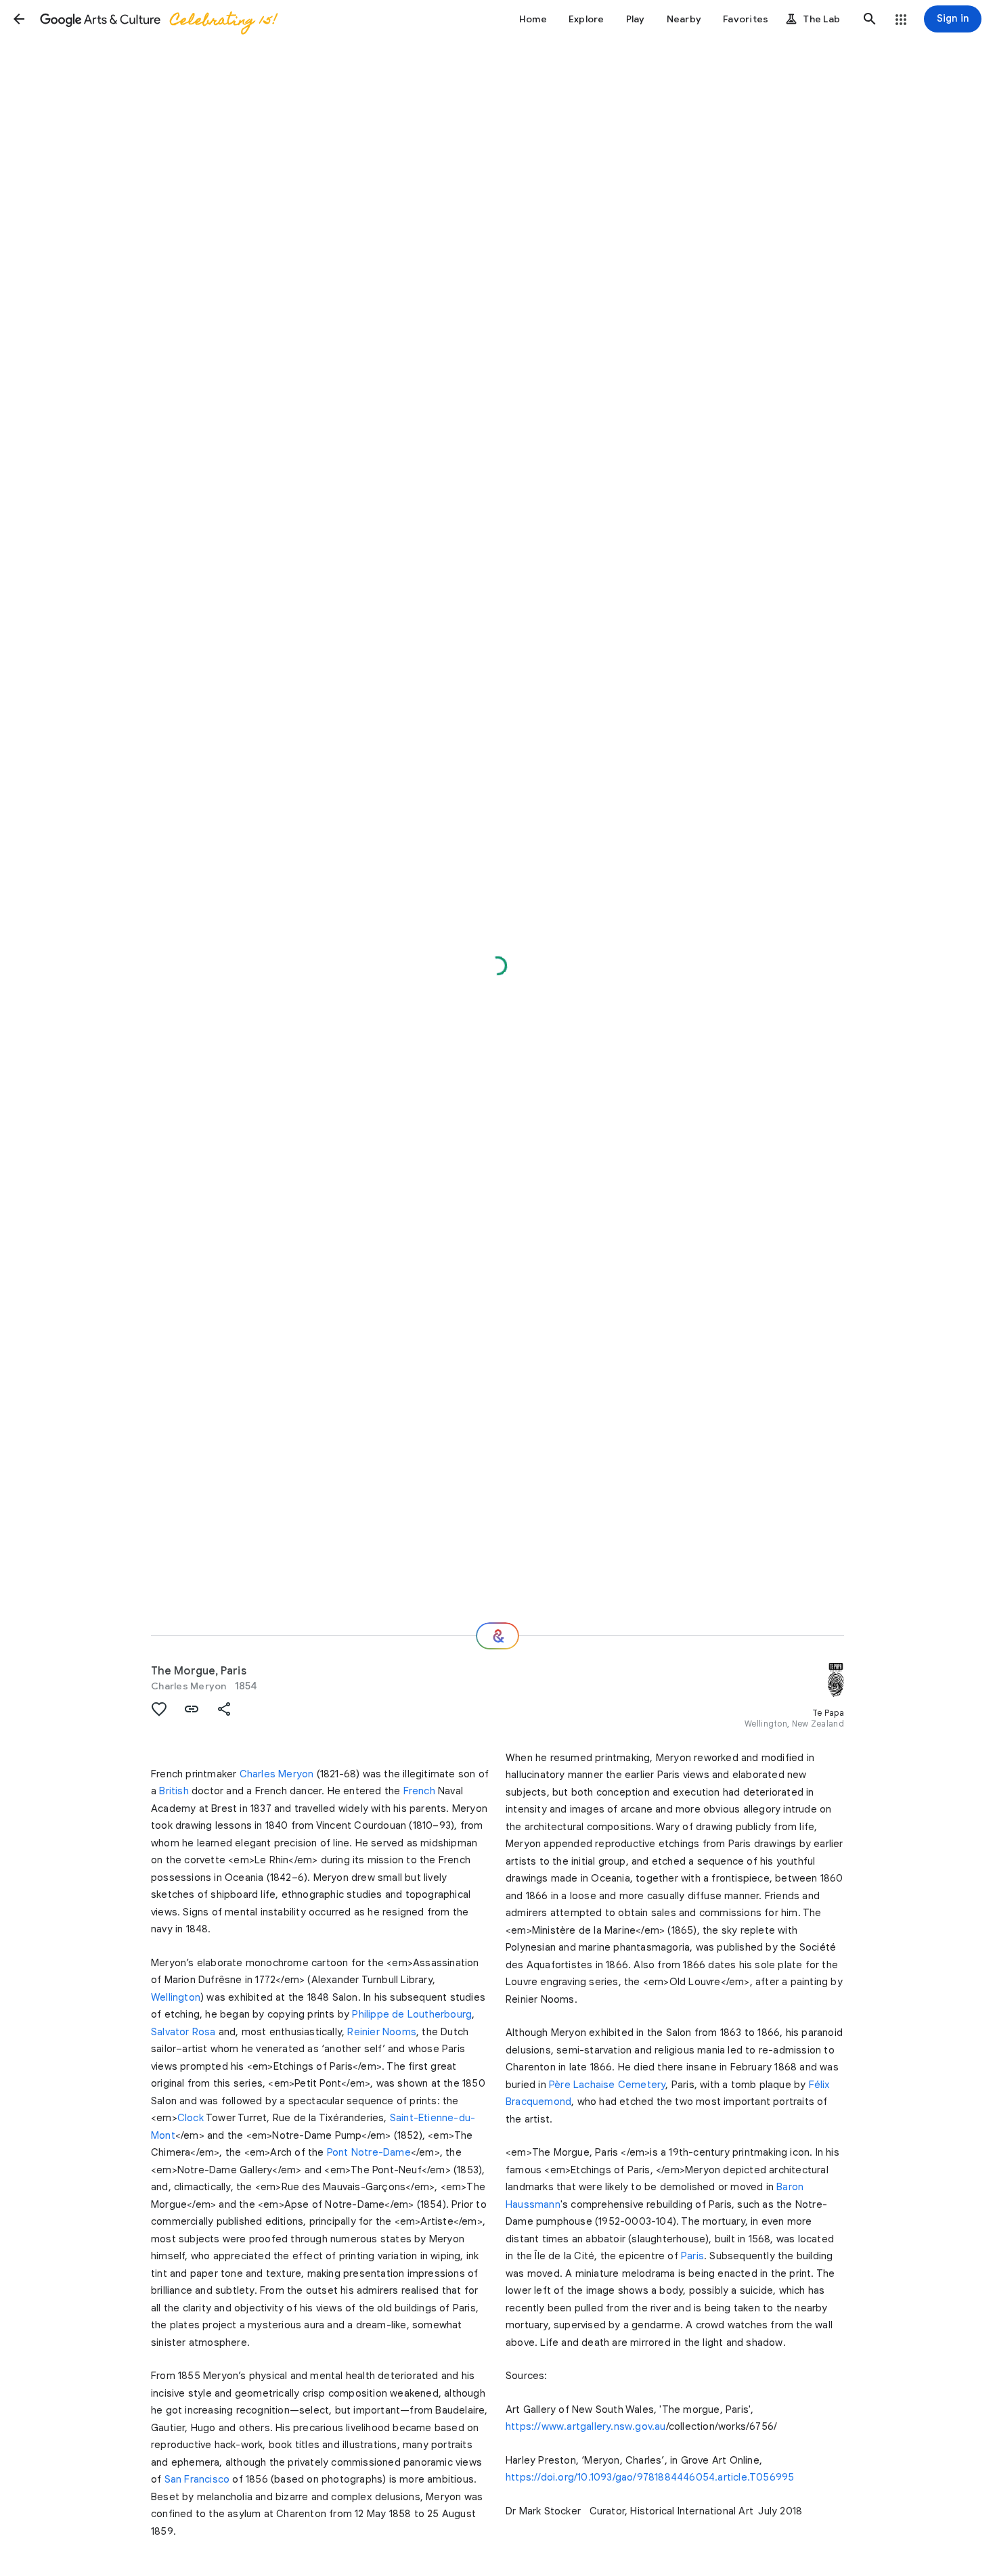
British (174, 1791)
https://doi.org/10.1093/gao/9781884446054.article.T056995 (650, 2477)
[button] (19, 19)
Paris (692, 2256)
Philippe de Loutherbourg (412, 2014)
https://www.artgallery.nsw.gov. (580, 2426)
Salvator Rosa (183, 2032)
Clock (191, 2118)
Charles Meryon (189, 1686)
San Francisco (197, 2479)
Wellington (176, 1997)
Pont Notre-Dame (369, 2152)
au (660, 2426)
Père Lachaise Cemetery (607, 2085)
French (419, 1791)
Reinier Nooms (382, 2032)
